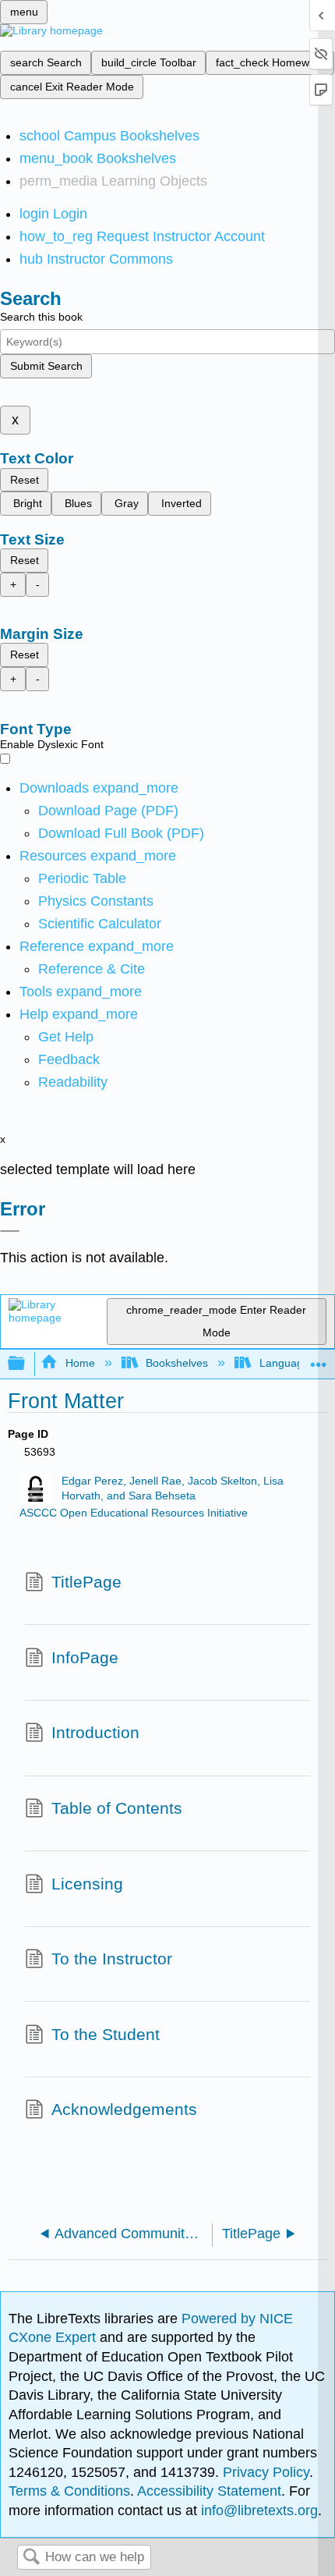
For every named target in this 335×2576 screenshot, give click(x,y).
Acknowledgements (124, 2109)
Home (80, 1363)
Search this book (41, 317)
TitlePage (86, 1582)
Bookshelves (177, 1363)
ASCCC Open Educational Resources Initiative (134, 1513)
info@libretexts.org (257, 2510)
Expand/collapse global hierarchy (26, 1364)
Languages (287, 1363)
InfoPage (85, 1657)
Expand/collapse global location (319, 1359)
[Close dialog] (10, 1231)
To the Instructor (112, 1959)
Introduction (95, 1732)
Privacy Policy (266, 2472)
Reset (25, 480)
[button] (69, 1059)
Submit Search (46, 366)
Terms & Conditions (69, 2491)
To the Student (106, 2034)
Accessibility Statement (209, 2491)
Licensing (87, 1884)
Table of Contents (117, 1808)
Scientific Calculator (100, 924)
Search (31, 2558)
